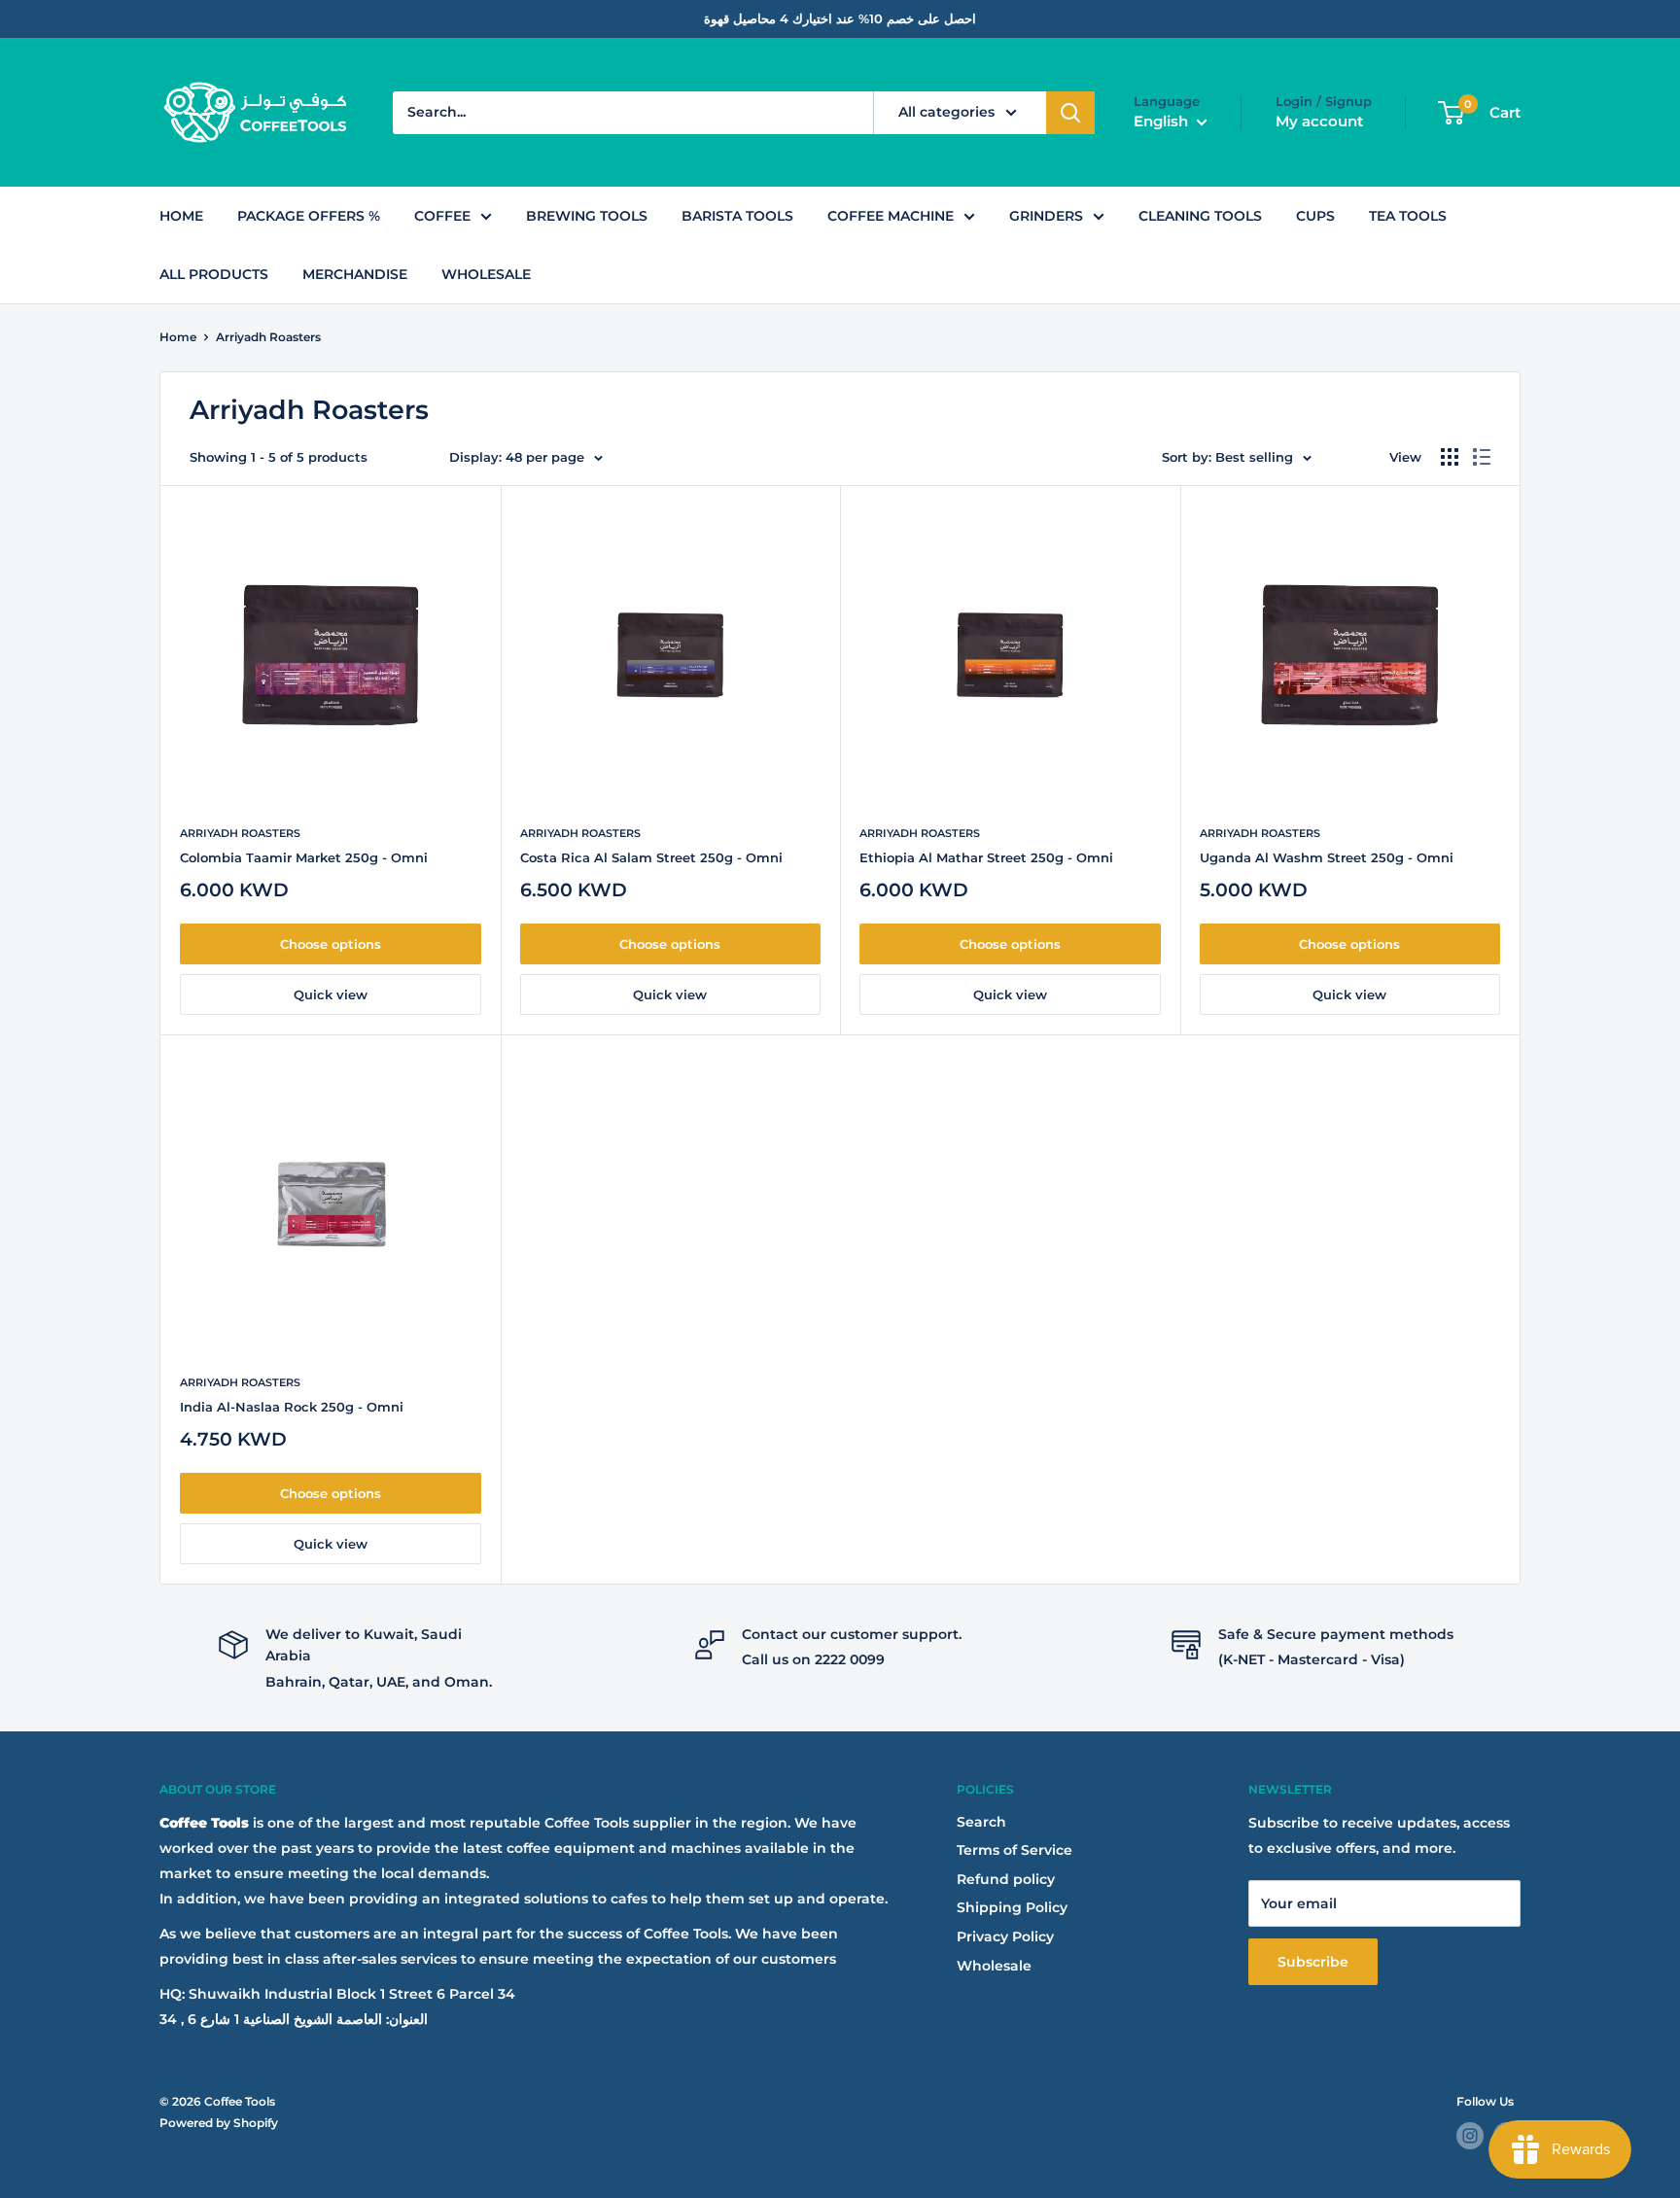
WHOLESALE (486, 274)
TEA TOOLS (1408, 216)
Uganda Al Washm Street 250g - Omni (1327, 857)
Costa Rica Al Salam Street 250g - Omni (651, 857)
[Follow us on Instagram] (1470, 2136)
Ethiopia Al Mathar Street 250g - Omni (986, 857)
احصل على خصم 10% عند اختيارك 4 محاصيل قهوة (840, 18)
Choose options (331, 944)
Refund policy (1006, 1879)
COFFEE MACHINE (891, 216)
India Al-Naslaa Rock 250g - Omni (292, 1407)
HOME (181, 216)
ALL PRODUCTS (214, 274)
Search (981, 1822)
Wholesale (994, 1966)
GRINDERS (1046, 216)
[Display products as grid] (1450, 457)
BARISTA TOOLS (737, 216)
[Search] (1070, 113)
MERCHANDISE (355, 274)
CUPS (1315, 216)
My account (1319, 121)
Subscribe (1313, 1962)
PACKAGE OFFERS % (309, 216)
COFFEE (442, 216)
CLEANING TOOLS (1200, 216)
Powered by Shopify (219, 2123)
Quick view (331, 994)
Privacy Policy (1005, 1936)
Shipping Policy (1012, 1907)
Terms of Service (1015, 1850)
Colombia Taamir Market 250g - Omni (304, 857)
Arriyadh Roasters (268, 337)
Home (178, 337)
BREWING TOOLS (587, 216)
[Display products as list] (1482, 457)
